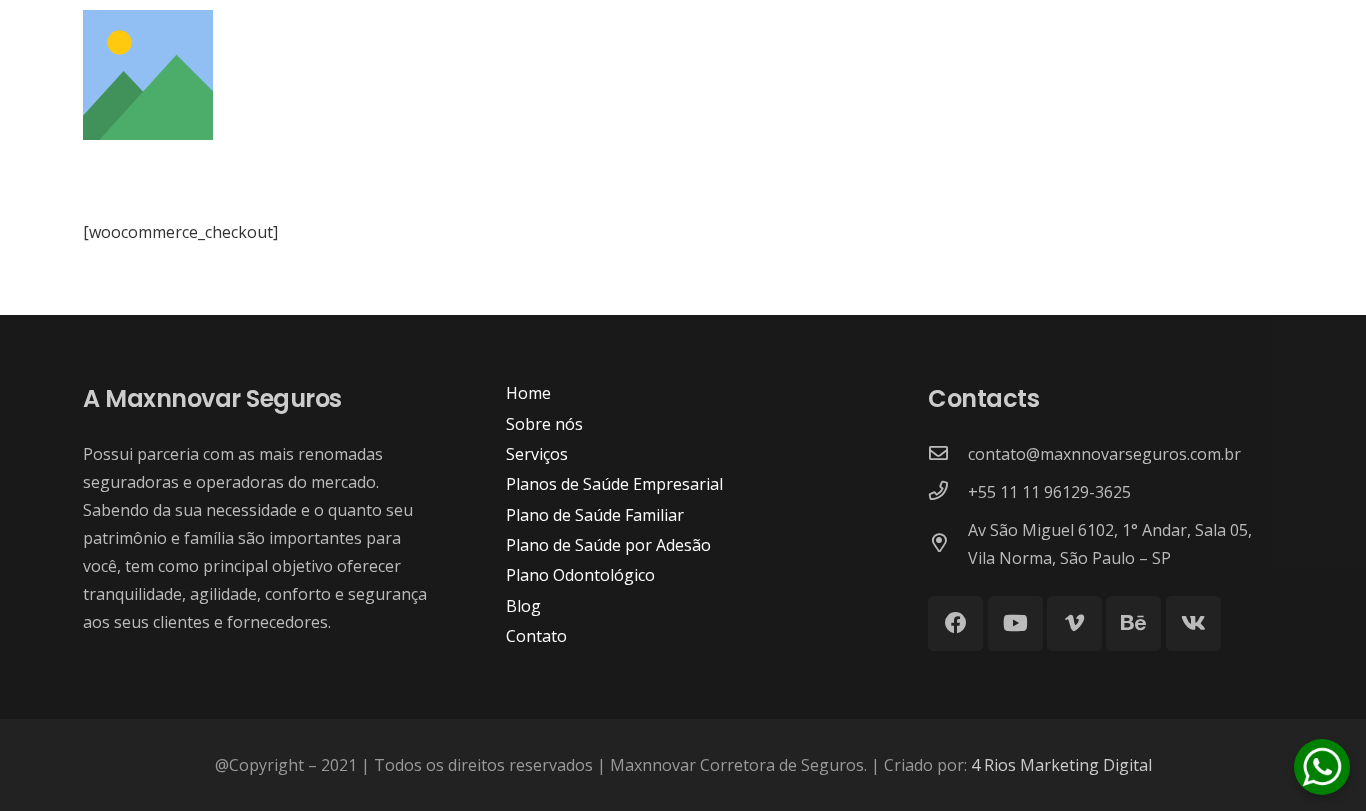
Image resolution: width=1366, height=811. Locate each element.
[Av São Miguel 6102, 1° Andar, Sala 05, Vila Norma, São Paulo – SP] (948, 544)
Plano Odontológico (580, 575)
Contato (536, 636)
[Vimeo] (1074, 623)
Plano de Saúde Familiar (595, 515)
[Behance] (1133, 623)
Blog (523, 606)
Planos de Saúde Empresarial (614, 484)
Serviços (537, 454)
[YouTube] (1015, 623)
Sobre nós (544, 424)
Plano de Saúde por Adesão (608, 545)
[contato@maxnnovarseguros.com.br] (948, 454)
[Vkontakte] (1193, 623)
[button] (1271, 89)
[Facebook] (955, 623)
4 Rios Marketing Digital (1061, 765)
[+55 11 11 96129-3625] (948, 492)
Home (528, 393)
